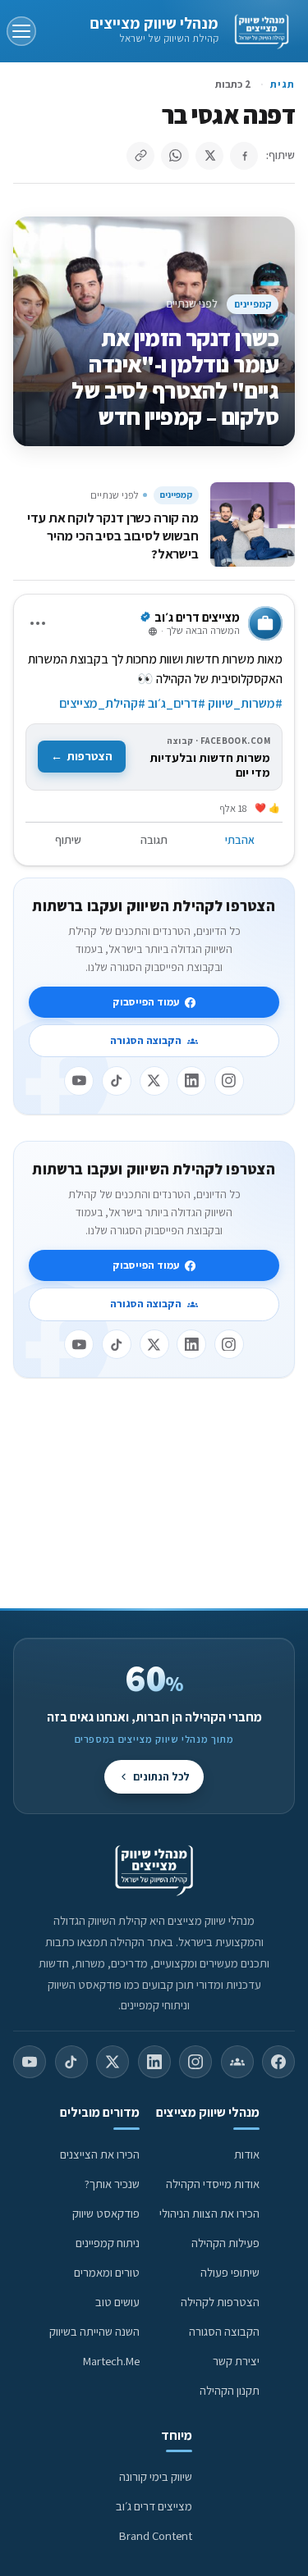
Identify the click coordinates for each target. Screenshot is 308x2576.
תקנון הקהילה (230, 2390)
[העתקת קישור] (140, 156)
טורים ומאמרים (107, 2272)
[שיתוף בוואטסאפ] (175, 156)
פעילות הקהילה (225, 2243)
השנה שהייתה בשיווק (94, 2331)
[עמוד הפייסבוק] (278, 2062)
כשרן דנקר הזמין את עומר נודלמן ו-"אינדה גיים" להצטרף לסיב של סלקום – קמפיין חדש (175, 377)
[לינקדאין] (191, 1081)
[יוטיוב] (79, 1081)
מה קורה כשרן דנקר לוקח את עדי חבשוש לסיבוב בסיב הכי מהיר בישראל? (113, 536)
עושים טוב (117, 2302)
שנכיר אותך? (112, 2184)
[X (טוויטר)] (113, 2062)
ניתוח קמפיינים (108, 2243)
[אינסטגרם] (229, 1081)
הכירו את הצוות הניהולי (209, 2213)
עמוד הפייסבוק (146, 1002)
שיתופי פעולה (230, 2272)
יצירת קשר (236, 2361)
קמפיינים (253, 304)
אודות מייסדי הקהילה (213, 2184)
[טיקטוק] (117, 1081)
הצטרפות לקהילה (220, 2302)
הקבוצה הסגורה (146, 1040)
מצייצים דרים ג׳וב (154, 2506)
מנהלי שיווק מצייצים (154, 23)
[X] (154, 1081)
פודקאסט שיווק (106, 2213)
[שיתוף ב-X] (209, 156)
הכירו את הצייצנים (100, 2154)
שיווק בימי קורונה (156, 2476)
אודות (247, 2154)
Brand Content (156, 2535)
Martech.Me (111, 2361)
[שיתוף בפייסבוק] (244, 156)
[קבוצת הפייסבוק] (237, 2062)
